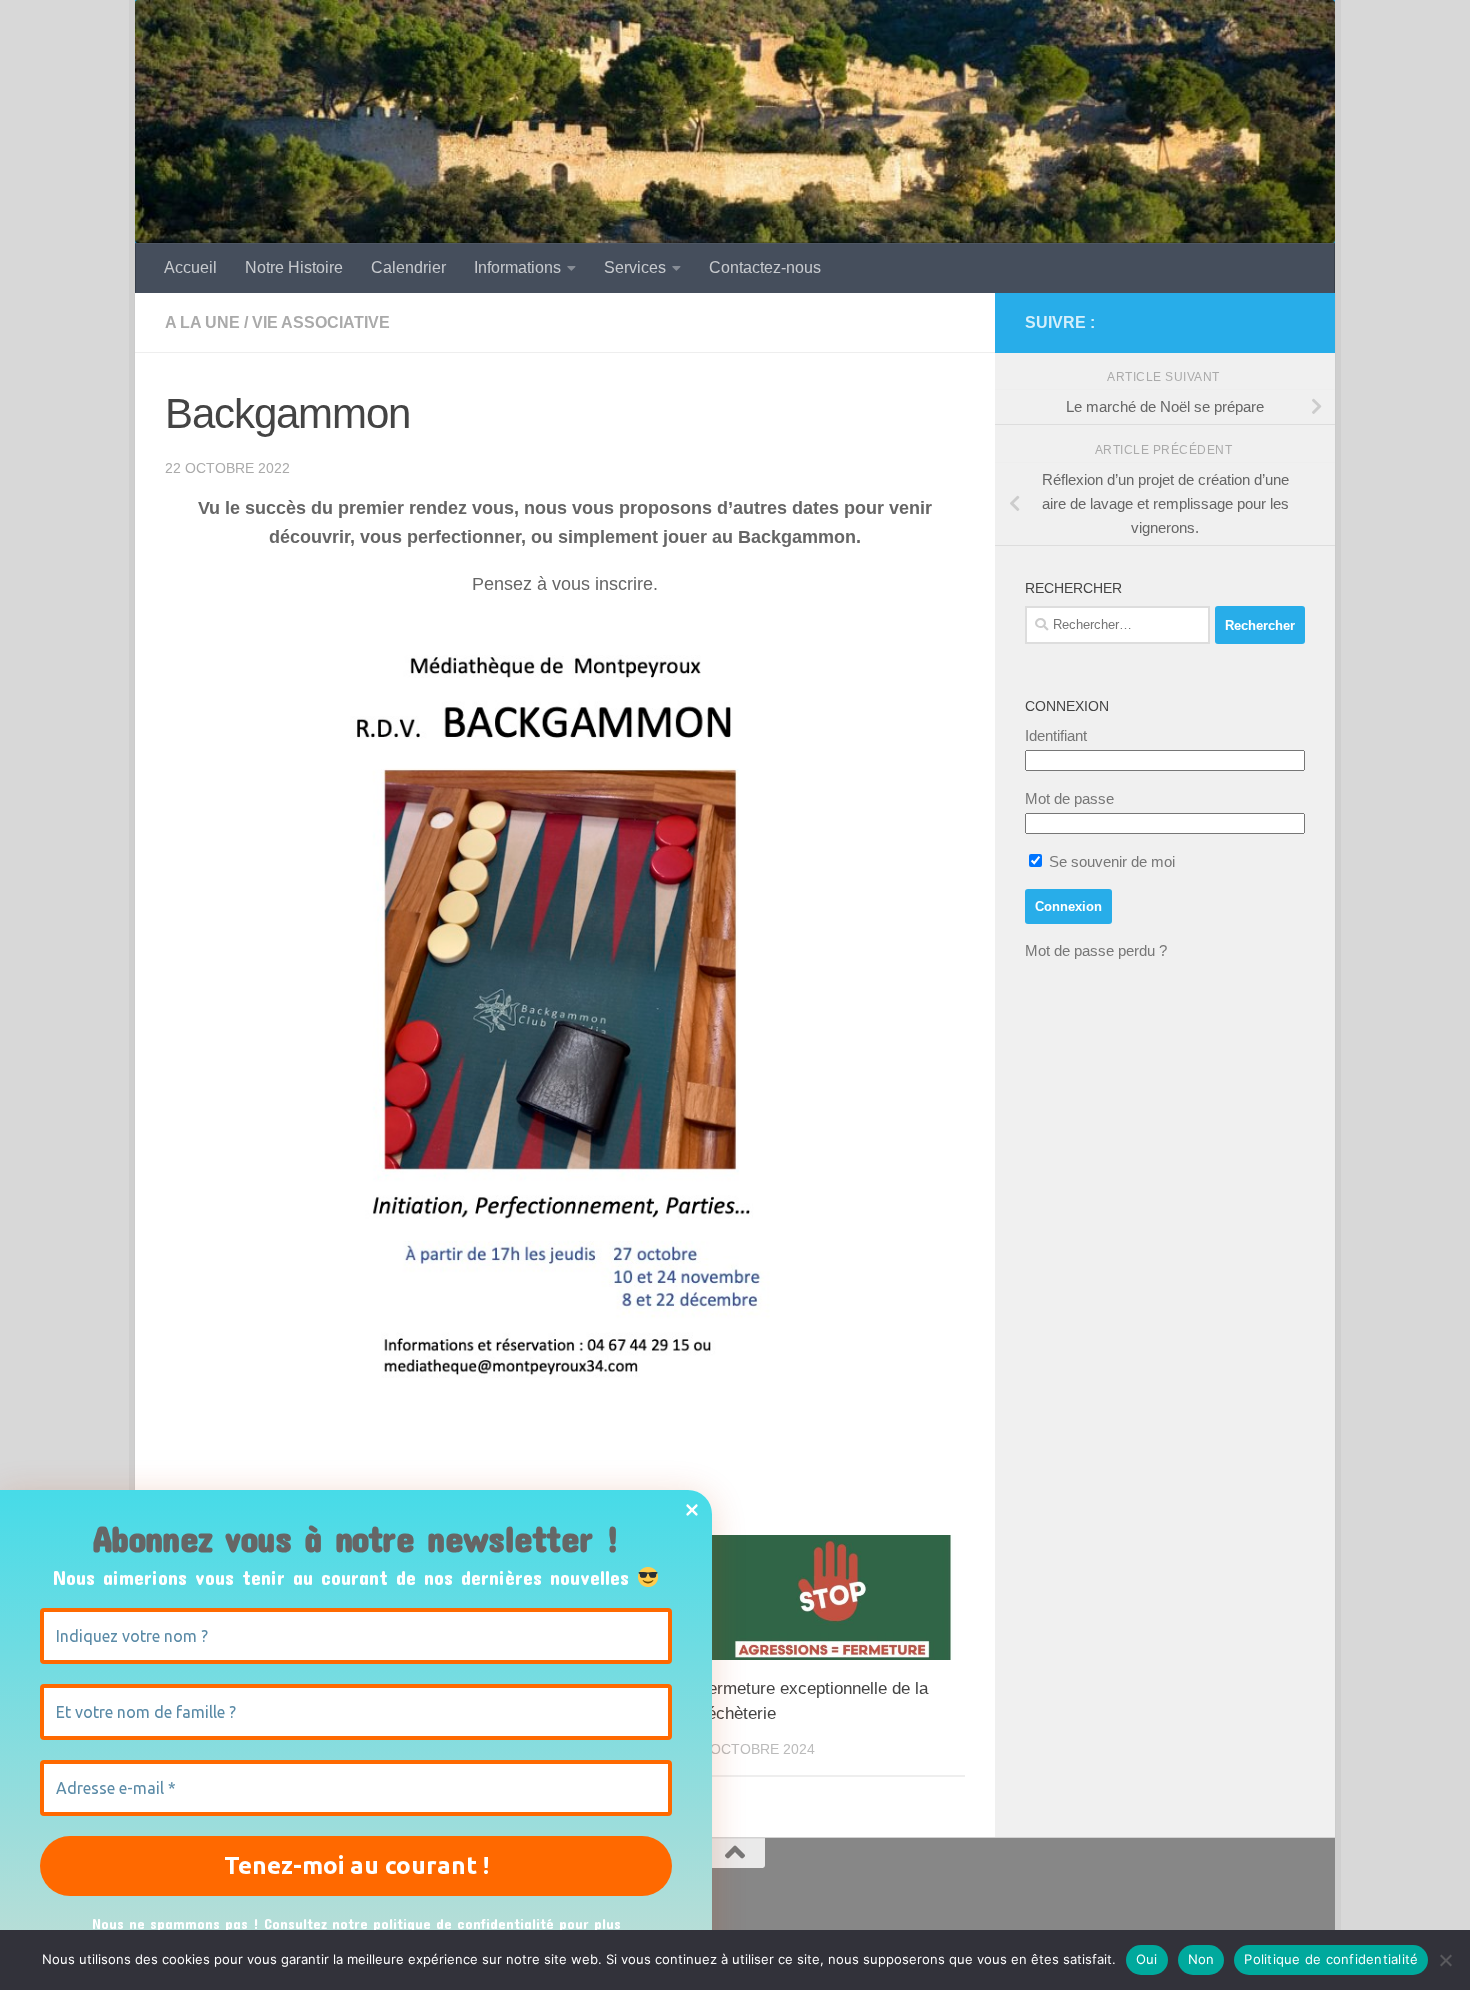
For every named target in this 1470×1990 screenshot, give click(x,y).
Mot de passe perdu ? (1096, 950)
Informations (517, 267)
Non (1201, 1959)
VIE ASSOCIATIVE (321, 322)
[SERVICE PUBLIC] (1293, 322)
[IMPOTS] (1261, 323)
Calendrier (408, 267)
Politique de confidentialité (1331, 1959)
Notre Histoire (294, 267)
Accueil (190, 267)
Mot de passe (1069, 798)
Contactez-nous (765, 267)
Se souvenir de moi (1110, 861)
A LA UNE (202, 322)
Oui (1147, 1959)
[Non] (1445, 1960)
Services (635, 267)
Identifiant (1056, 735)
